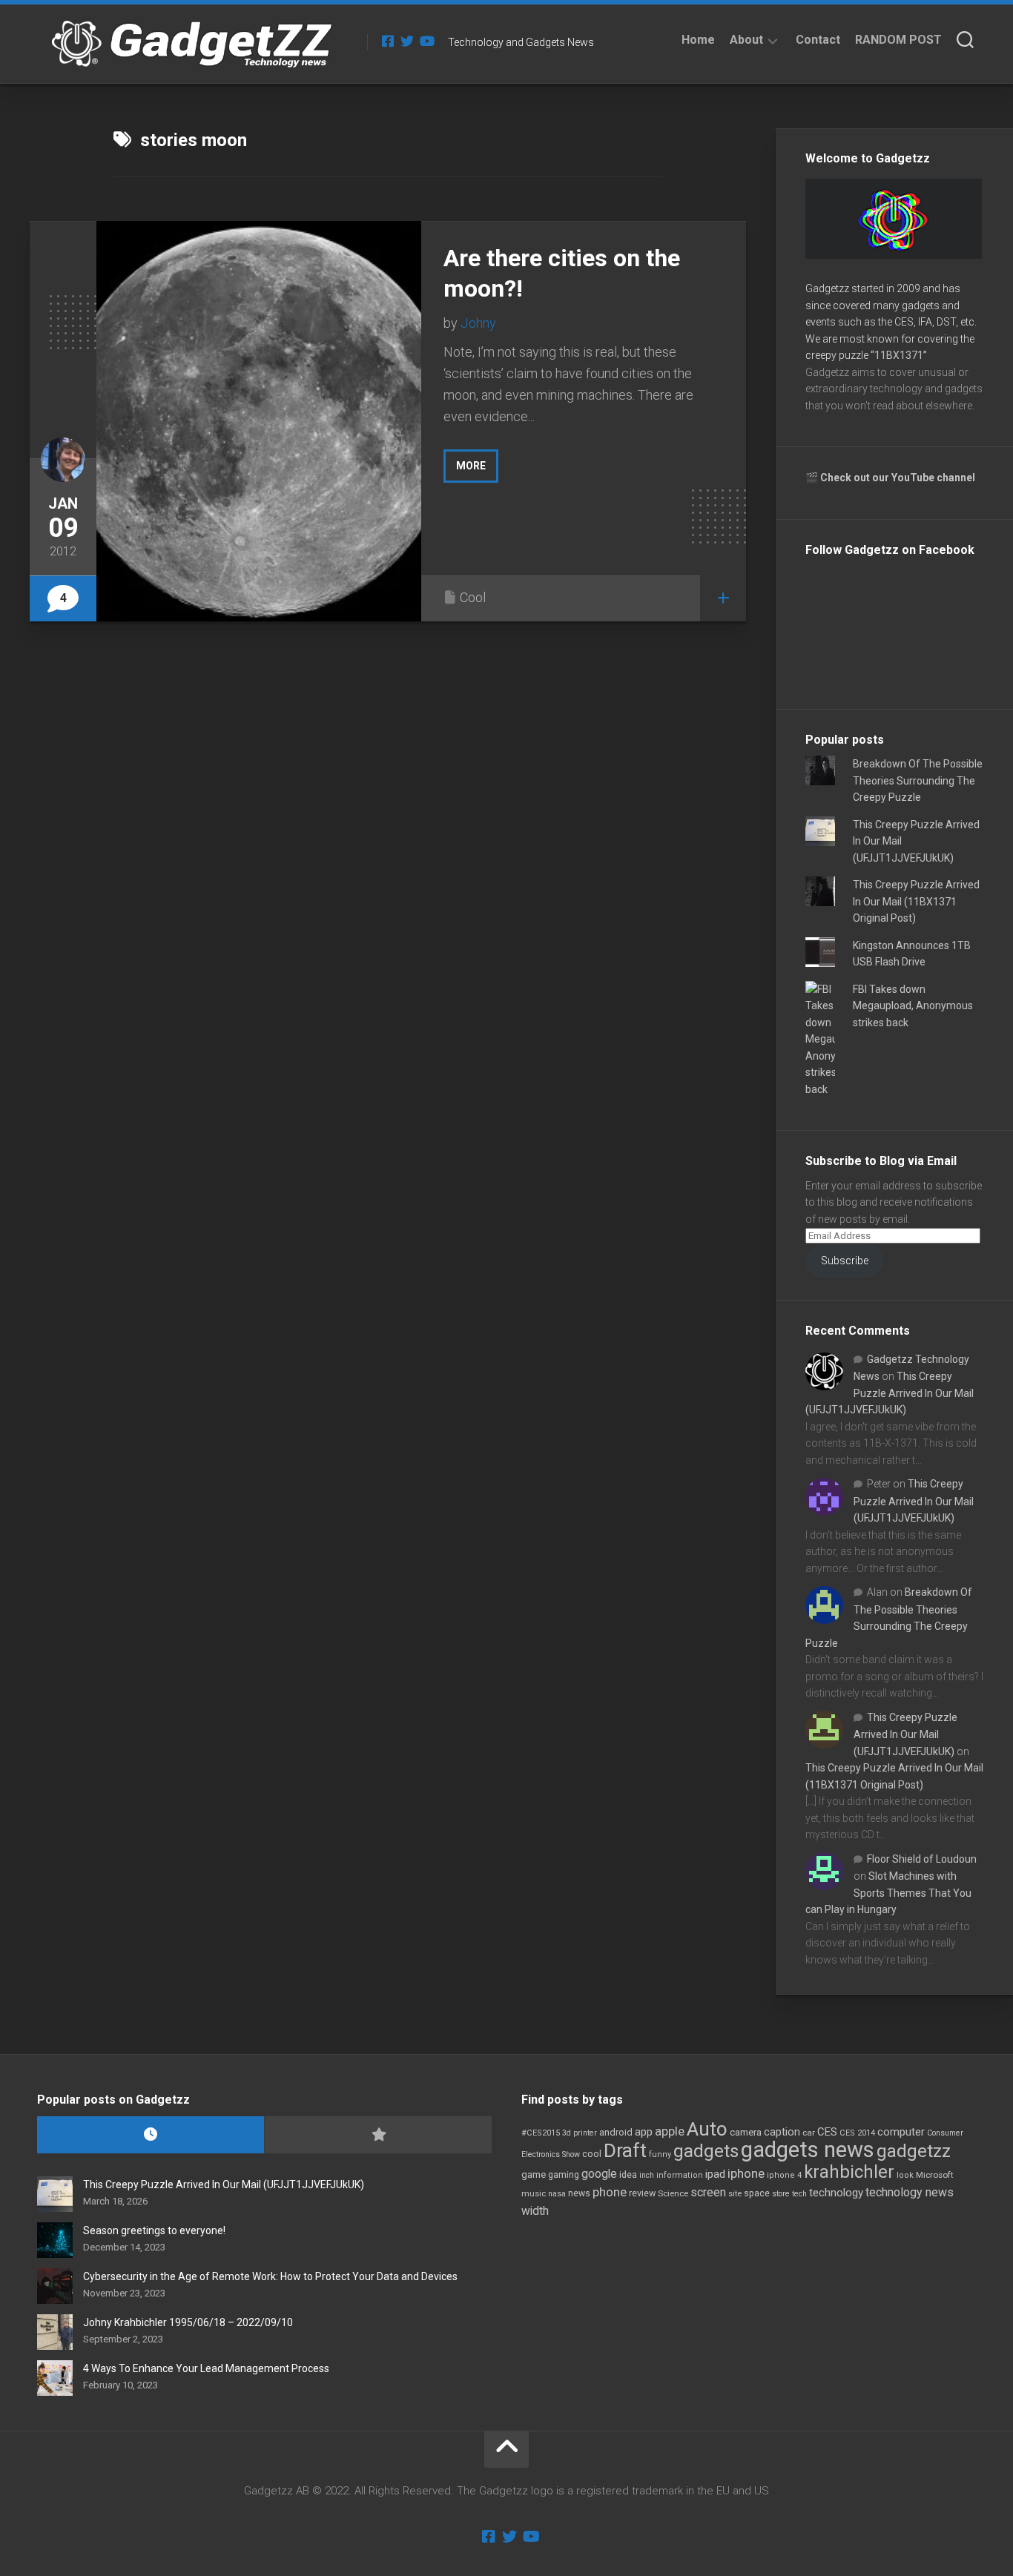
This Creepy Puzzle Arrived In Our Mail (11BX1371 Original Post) (916, 901)
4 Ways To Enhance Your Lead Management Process (206, 2368)
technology (836, 2193)
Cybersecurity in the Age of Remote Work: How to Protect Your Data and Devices (270, 2276)
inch (647, 2175)
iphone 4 (784, 2175)
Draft (625, 2150)
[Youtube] (426, 41)
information (680, 2175)
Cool (473, 597)
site (735, 2194)
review (642, 2193)
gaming (564, 2175)
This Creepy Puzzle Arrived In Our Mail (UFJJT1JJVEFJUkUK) (890, 1393)
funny (660, 2154)
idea (628, 2175)
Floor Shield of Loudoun (922, 1859)
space (757, 2193)
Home (698, 40)
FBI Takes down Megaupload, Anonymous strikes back (913, 1006)
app (644, 2132)
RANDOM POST (898, 40)
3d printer (580, 2133)
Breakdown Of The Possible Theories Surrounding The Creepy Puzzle (918, 780)
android (616, 2132)
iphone (746, 2173)
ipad (715, 2174)
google (599, 2174)
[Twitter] (407, 41)
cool (592, 2154)
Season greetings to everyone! (154, 2230)
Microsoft (935, 2175)
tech (799, 2194)
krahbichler (849, 2172)
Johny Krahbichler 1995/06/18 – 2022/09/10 (188, 2322)
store (781, 2194)
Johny (478, 323)
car (809, 2133)
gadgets (706, 2151)
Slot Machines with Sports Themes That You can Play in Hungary (888, 1893)
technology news (910, 2192)
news (579, 2193)
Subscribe (845, 1261)
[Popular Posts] (377, 2135)
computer (901, 2132)
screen (708, 2192)
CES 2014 (857, 2133)
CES (827, 2132)
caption (782, 2132)
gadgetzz (914, 2151)
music (534, 2194)
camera (746, 2132)
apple (670, 2131)
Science (673, 2193)
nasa (557, 2194)
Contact (818, 40)
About (746, 40)
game (534, 2174)
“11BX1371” (899, 355)
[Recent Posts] (151, 2135)
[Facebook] (388, 41)
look (905, 2175)
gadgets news (808, 2150)
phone (610, 2192)
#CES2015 (541, 2133)
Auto (707, 2129)
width (535, 2211)
